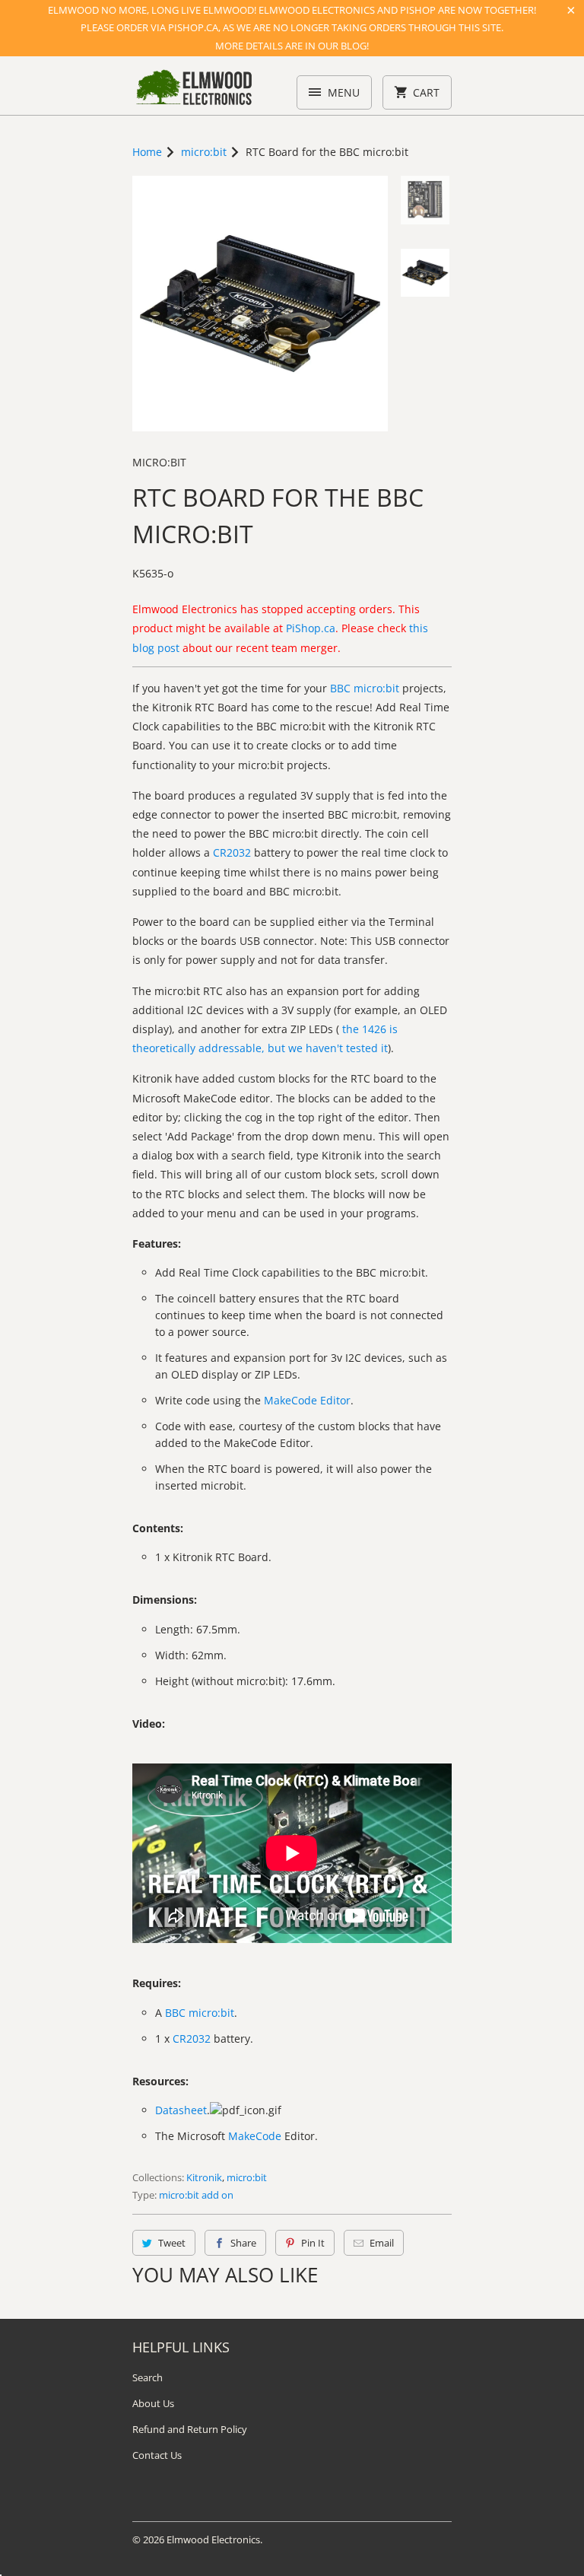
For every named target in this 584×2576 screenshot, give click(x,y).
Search (148, 2377)
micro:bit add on (196, 2195)
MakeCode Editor (307, 1400)
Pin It (313, 2243)
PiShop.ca (311, 628)
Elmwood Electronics (213, 2539)
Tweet (172, 2243)
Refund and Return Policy (190, 2429)
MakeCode (255, 2136)
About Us (153, 2403)
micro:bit (159, 462)
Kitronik (204, 2177)
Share (243, 2243)
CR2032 (232, 852)
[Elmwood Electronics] (193, 91)
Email (382, 2243)
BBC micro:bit (365, 688)
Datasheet (181, 2110)
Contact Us (157, 2455)
